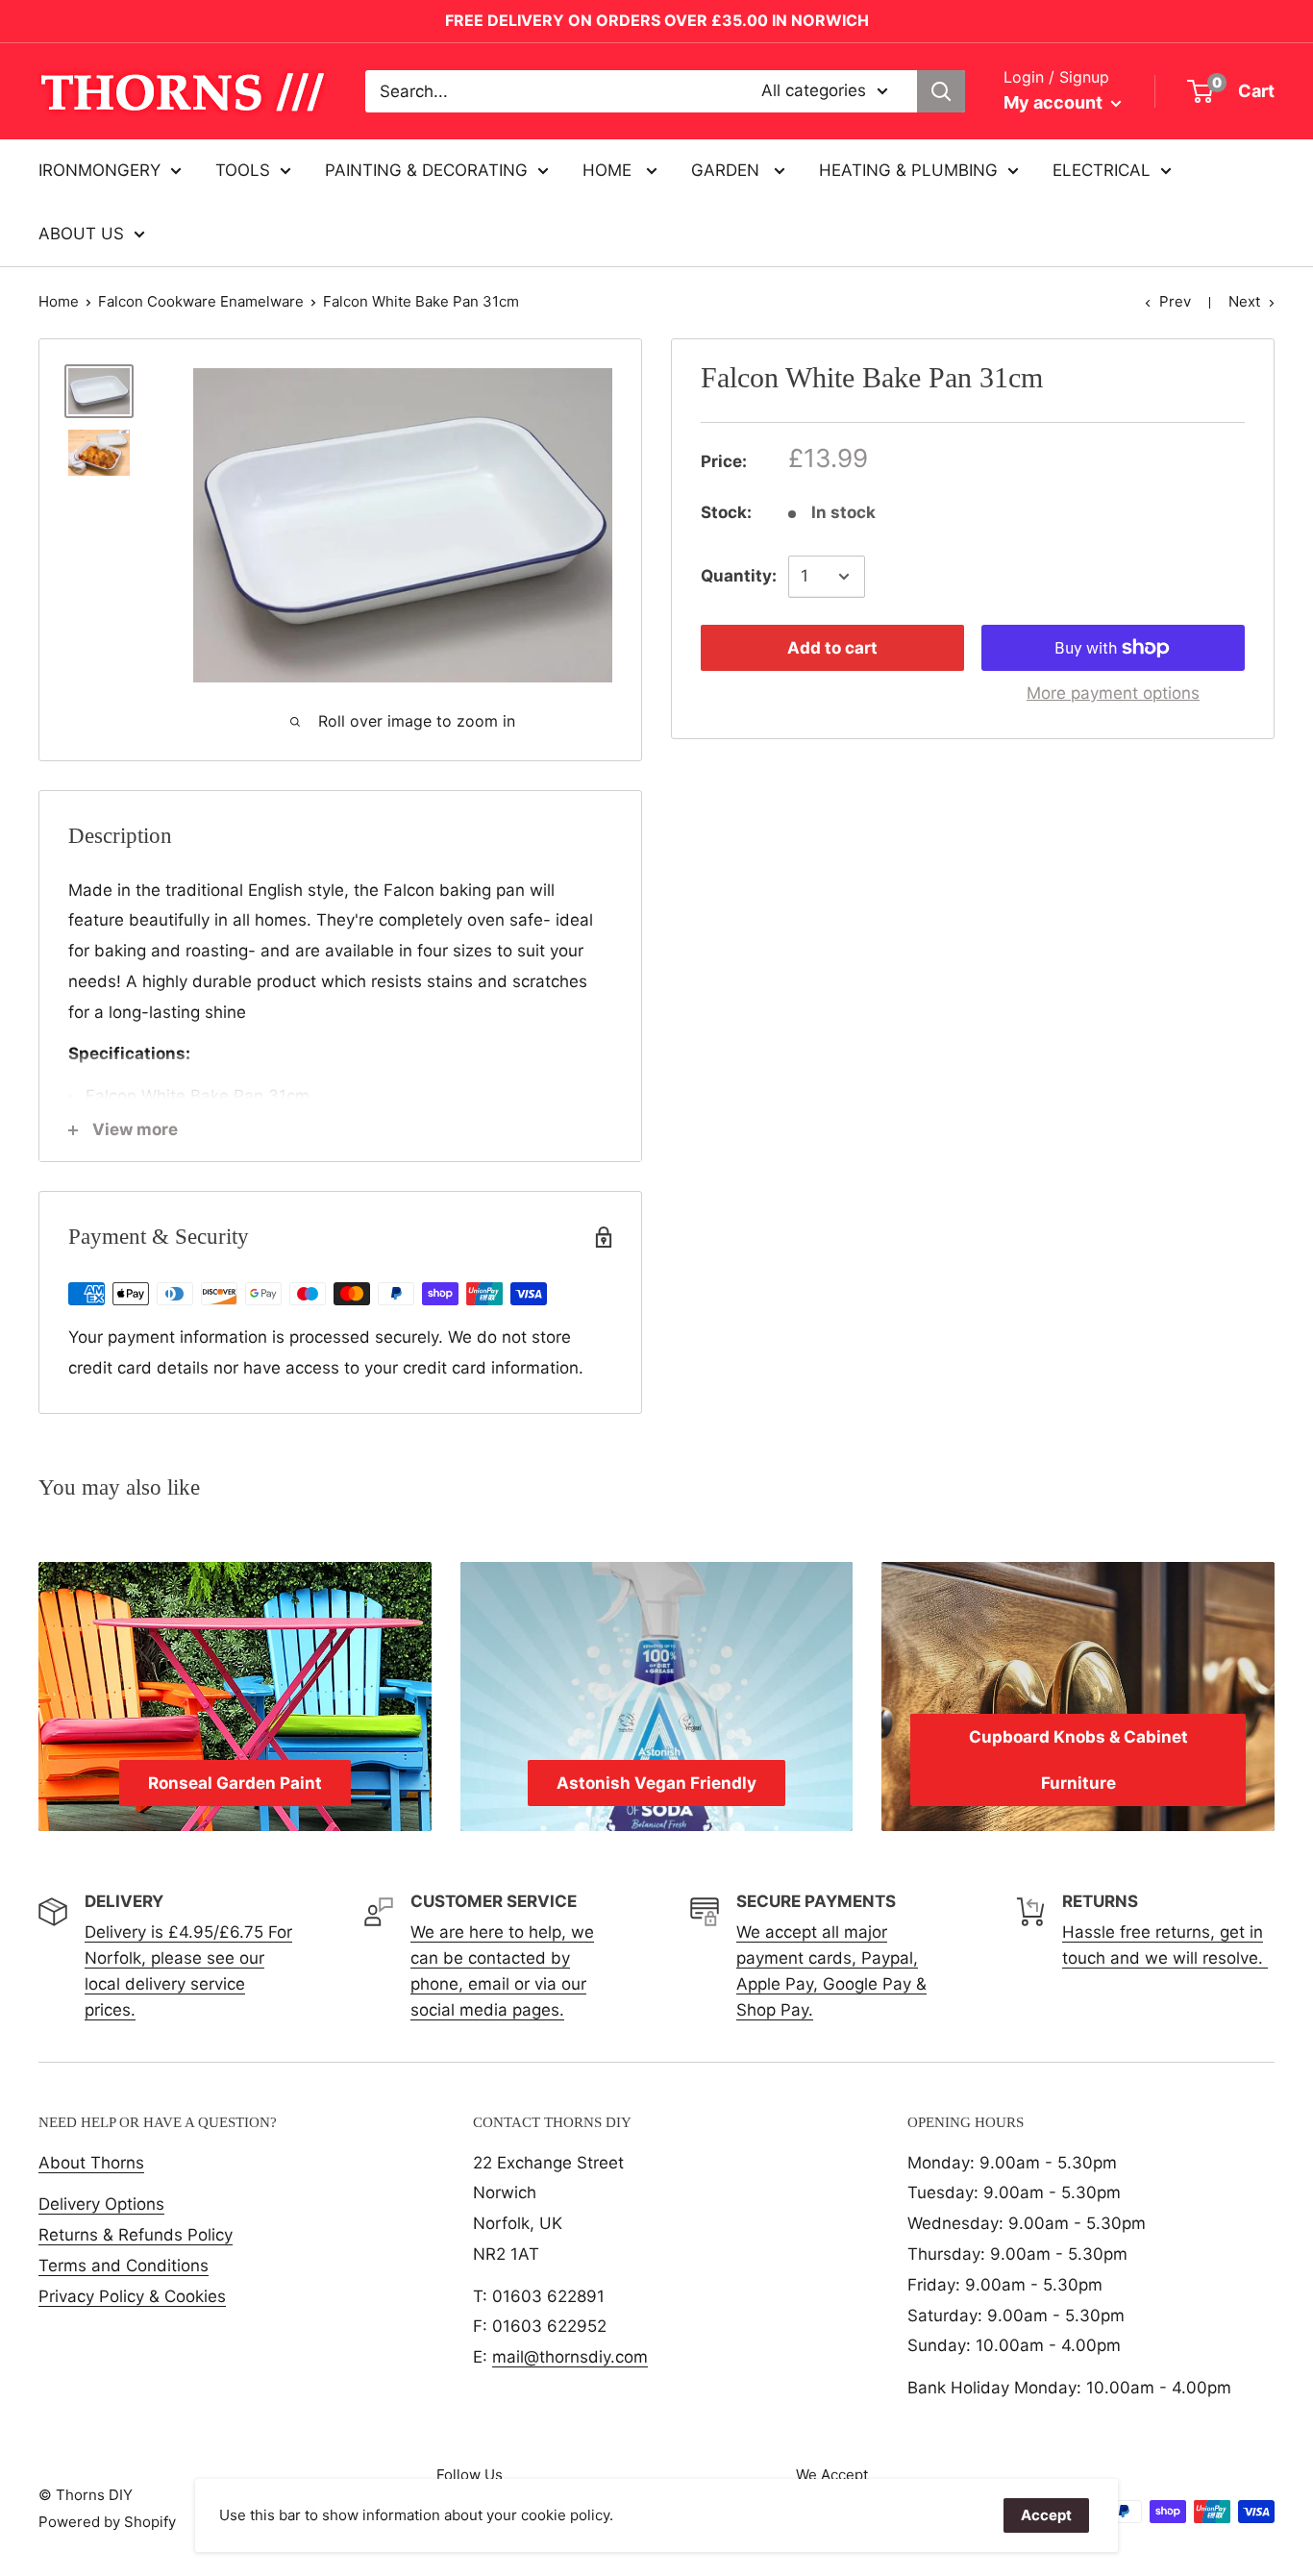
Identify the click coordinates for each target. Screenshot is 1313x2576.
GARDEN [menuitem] (728, 170)
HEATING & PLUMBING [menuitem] (908, 170)
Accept (1046, 2515)
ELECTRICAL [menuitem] (1102, 170)
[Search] (941, 91)
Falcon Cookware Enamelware (201, 301)
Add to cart (832, 648)
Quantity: (739, 576)
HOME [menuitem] (609, 170)
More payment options (1113, 693)
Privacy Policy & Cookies (132, 2296)
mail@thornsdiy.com (570, 2357)
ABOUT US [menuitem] (81, 234)
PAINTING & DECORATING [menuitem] (426, 170)
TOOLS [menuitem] (243, 170)
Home (59, 301)
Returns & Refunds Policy (136, 2235)
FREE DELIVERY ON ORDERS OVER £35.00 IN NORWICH (657, 20)
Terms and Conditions (124, 2266)
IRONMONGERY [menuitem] (99, 170)
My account (1055, 102)
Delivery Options (101, 2204)
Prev (1175, 301)
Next (1244, 301)
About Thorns (91, 2163)
